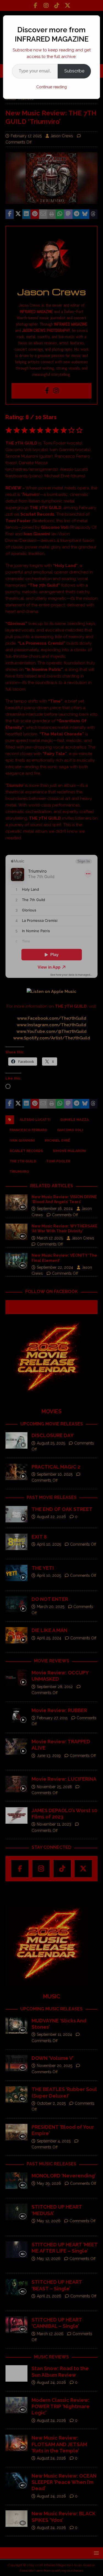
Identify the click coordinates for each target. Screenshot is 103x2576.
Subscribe (74, 71)
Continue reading (51, 87)
